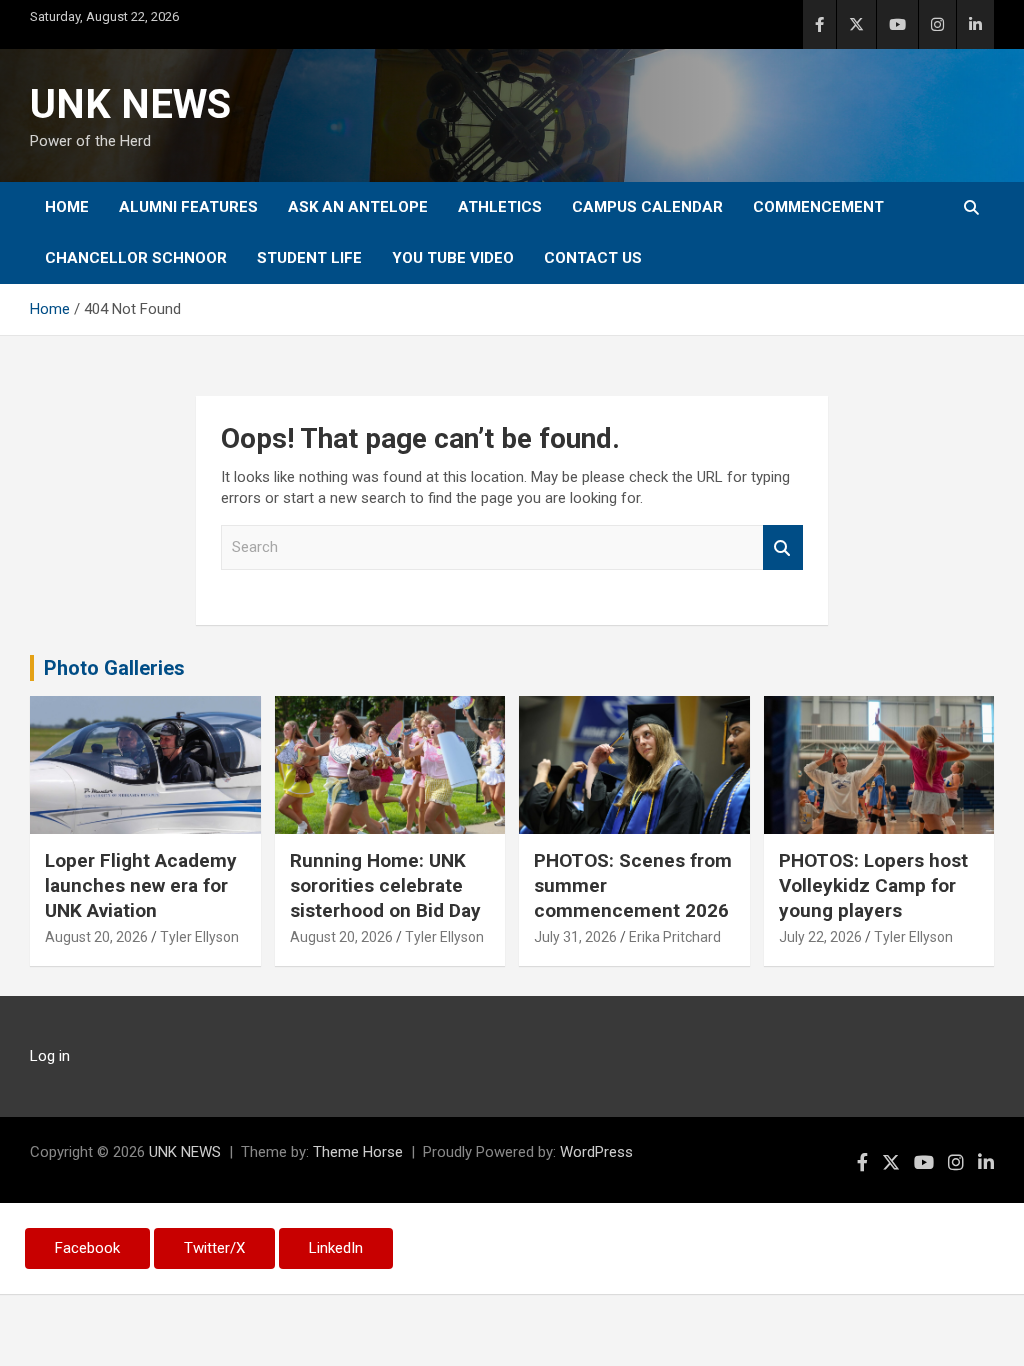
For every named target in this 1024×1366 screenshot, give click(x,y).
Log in (50, 1056)
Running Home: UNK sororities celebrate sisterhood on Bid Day (385, 885)
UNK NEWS (130, 104)
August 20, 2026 (96, 937)
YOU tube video (453, 258)
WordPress (596, 1152)
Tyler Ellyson (199, 937)
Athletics (500, 207)
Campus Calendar (647, 207)
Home (67, 207)
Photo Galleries (114, 668)
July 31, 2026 (575, 937)
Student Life (309, 258)
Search (783, 547)
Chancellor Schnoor (136, 258)
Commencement (818, 207)
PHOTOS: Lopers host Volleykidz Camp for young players (873, 885)
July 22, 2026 (820, 937)
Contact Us (593, 258)
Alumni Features (188, 207)
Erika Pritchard (675, 937)
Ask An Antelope (358, 207)
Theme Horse (358, 1152)
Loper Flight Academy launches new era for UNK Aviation (141, 885)
